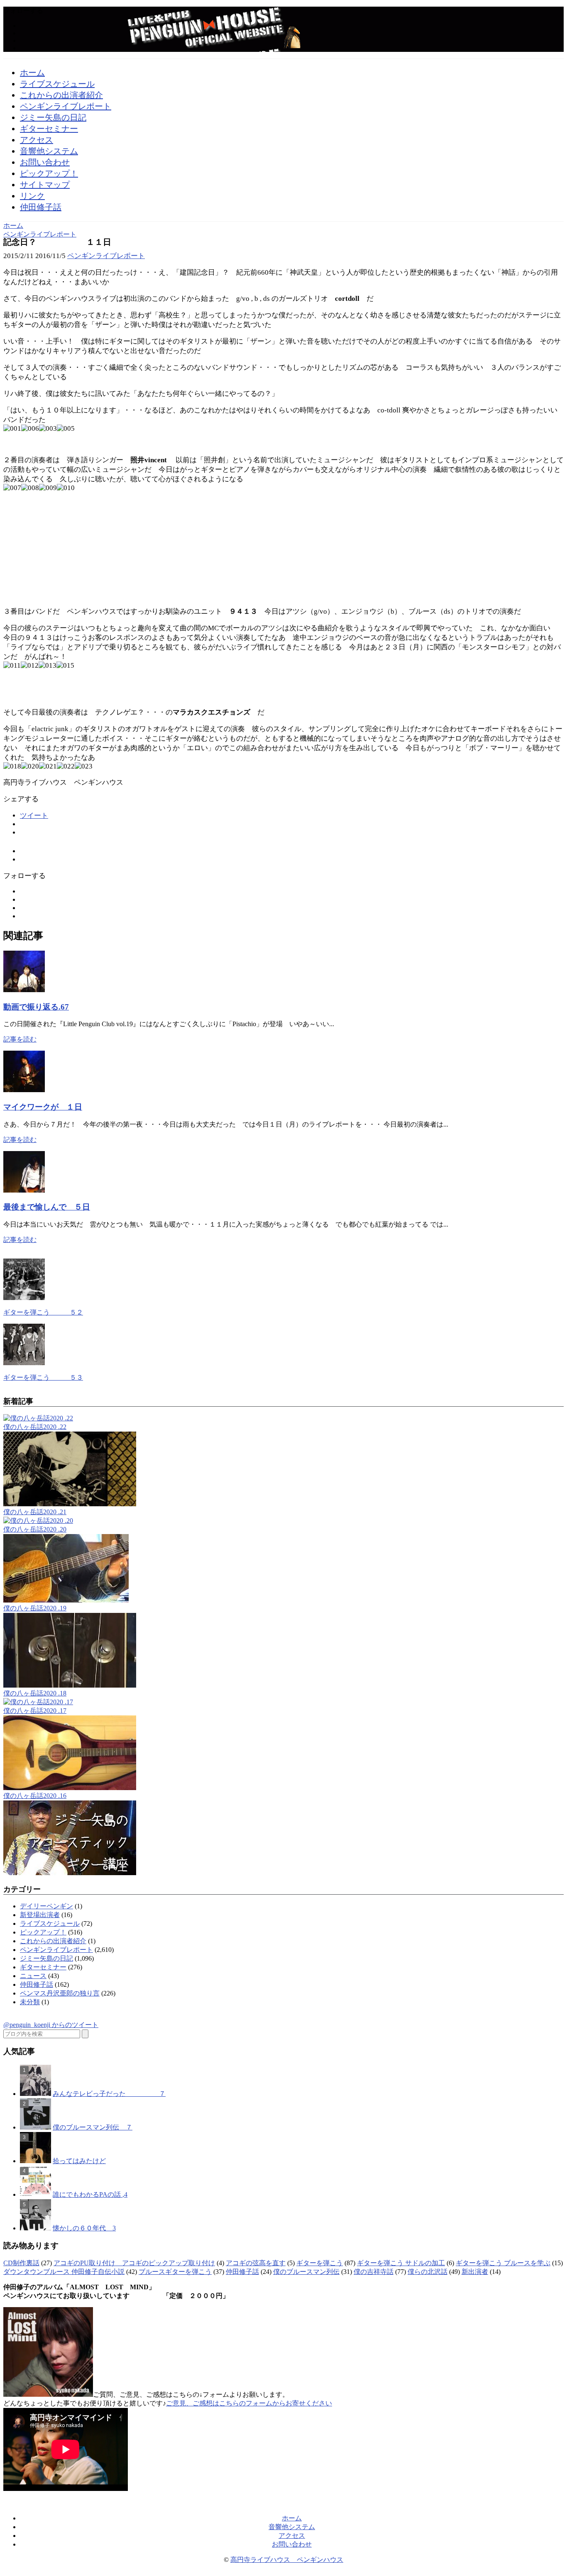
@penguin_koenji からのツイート (51, 2025)
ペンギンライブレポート (66, 106)
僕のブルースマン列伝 (306, 2272)
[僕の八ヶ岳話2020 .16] (70, 1788)
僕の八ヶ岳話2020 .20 (35, 1529)
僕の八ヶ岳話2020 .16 (35, 1796)
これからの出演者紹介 (61, 95)
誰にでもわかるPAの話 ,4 (90, 2194)
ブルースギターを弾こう (175, 2272)
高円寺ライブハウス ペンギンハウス (287, 2560)
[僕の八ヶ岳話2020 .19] (66, 1600)
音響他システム (49, 151)
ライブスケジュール (57, 84)
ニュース (33, 1976)
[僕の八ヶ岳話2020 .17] (38, 1702)
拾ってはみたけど (79, 2161)
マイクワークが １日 (43, 1107)
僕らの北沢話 (428, 2272)
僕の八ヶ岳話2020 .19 (35, 1608)
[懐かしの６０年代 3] (35, 2228)
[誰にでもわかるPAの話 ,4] (35, 2194)
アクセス (37, 140)
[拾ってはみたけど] (35, 2161)
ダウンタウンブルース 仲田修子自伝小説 (64, 2272)
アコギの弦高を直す (256, 2263)
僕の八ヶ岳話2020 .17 (35, 1711)
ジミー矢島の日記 (53, 117)
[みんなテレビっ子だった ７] (35, 2094)
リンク (32, 196)
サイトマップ (45, 185)
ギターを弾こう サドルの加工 (401, 2263)
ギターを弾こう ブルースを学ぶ (503, 2263)
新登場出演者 (40, 1915)
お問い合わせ (45, 162)
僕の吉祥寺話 (374, 2272)
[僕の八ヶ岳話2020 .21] (70, 1504)
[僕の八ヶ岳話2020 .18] (70, 1685)
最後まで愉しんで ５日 (47, 1207)
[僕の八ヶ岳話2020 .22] (38, 1418)
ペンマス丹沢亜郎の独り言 (60, 1993)
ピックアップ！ (49, 173)
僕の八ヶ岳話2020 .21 (35, 1512)
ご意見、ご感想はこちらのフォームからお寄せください (249, 2403)
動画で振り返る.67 (36, 1007)
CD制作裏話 (21, 2263)
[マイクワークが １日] (24, 1090)
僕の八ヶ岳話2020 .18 (35, 1693)
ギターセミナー (49, 129)
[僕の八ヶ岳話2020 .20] (38, 1521)
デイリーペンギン (46, 1906)
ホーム (32, 73)
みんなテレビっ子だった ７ (109, 2094)
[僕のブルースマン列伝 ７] (35, 2127)
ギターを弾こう (320, 2263)
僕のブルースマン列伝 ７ (93, 2127)
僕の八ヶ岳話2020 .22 (35, 1427)
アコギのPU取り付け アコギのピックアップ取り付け (134, 2263)
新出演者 (475, 2272)
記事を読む (20, 1039)
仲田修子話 (41, 207)
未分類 (30, 2002)
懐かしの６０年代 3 (84, 2228)
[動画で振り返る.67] (24, 990)
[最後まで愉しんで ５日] (24, 1190)
